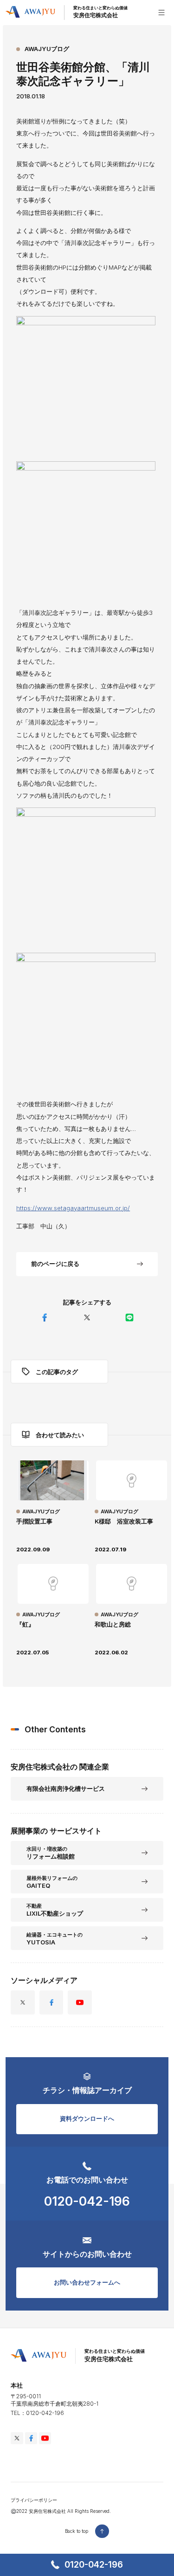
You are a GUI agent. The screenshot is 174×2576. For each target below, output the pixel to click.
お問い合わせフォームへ (87, 2282)
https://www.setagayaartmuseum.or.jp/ (73, 1208)
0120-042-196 (94, 2565)
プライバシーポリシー (34, 2500)
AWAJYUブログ (47, 49)
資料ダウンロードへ (87, 2118)
